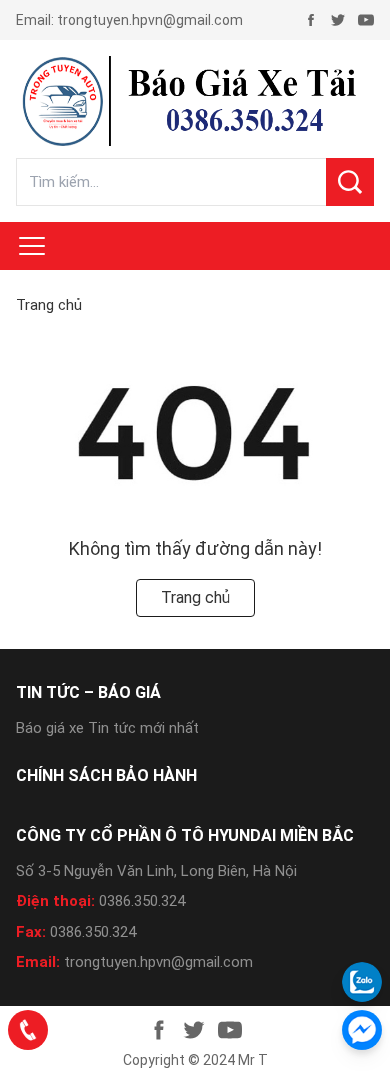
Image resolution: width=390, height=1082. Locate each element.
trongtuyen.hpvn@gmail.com (150, 20)
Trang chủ (49, 305)
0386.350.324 (142, 901)
